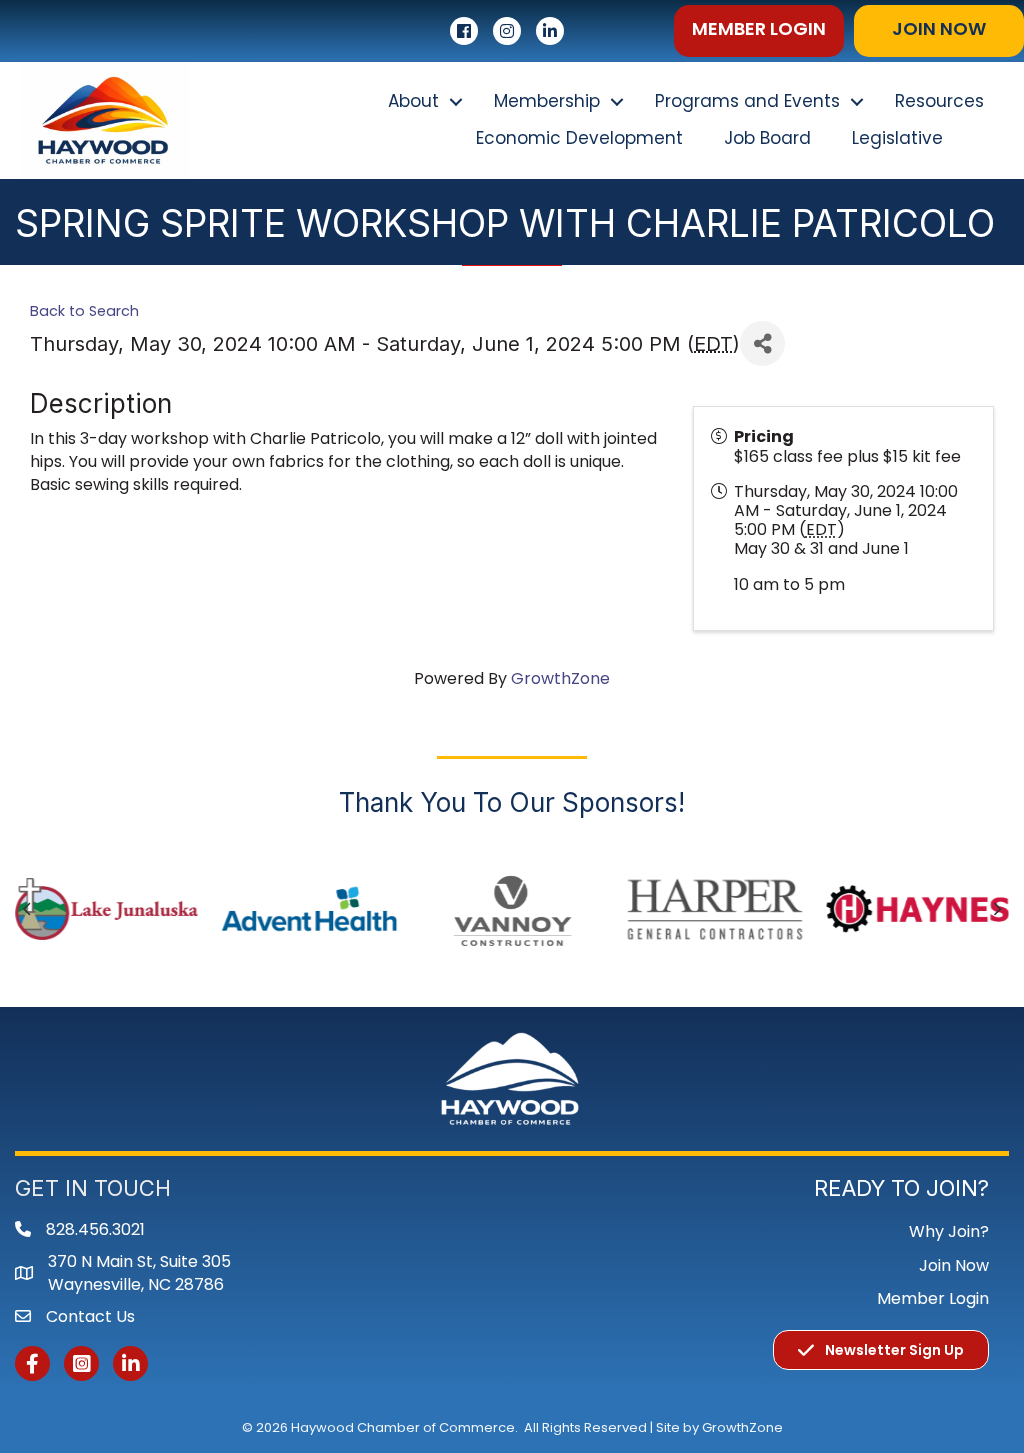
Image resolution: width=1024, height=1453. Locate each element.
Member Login (933, 1298)
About (413, 101)
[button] (759, 31)
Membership (547, 101)
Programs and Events (747, 101)
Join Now (954, 1265)
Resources (939, 101)
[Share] (762, 343)
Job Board (767, 138)
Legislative (897, 138)
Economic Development (579, 138)
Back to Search (84, 311)
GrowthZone (560, 678)
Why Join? (949, 1231)
